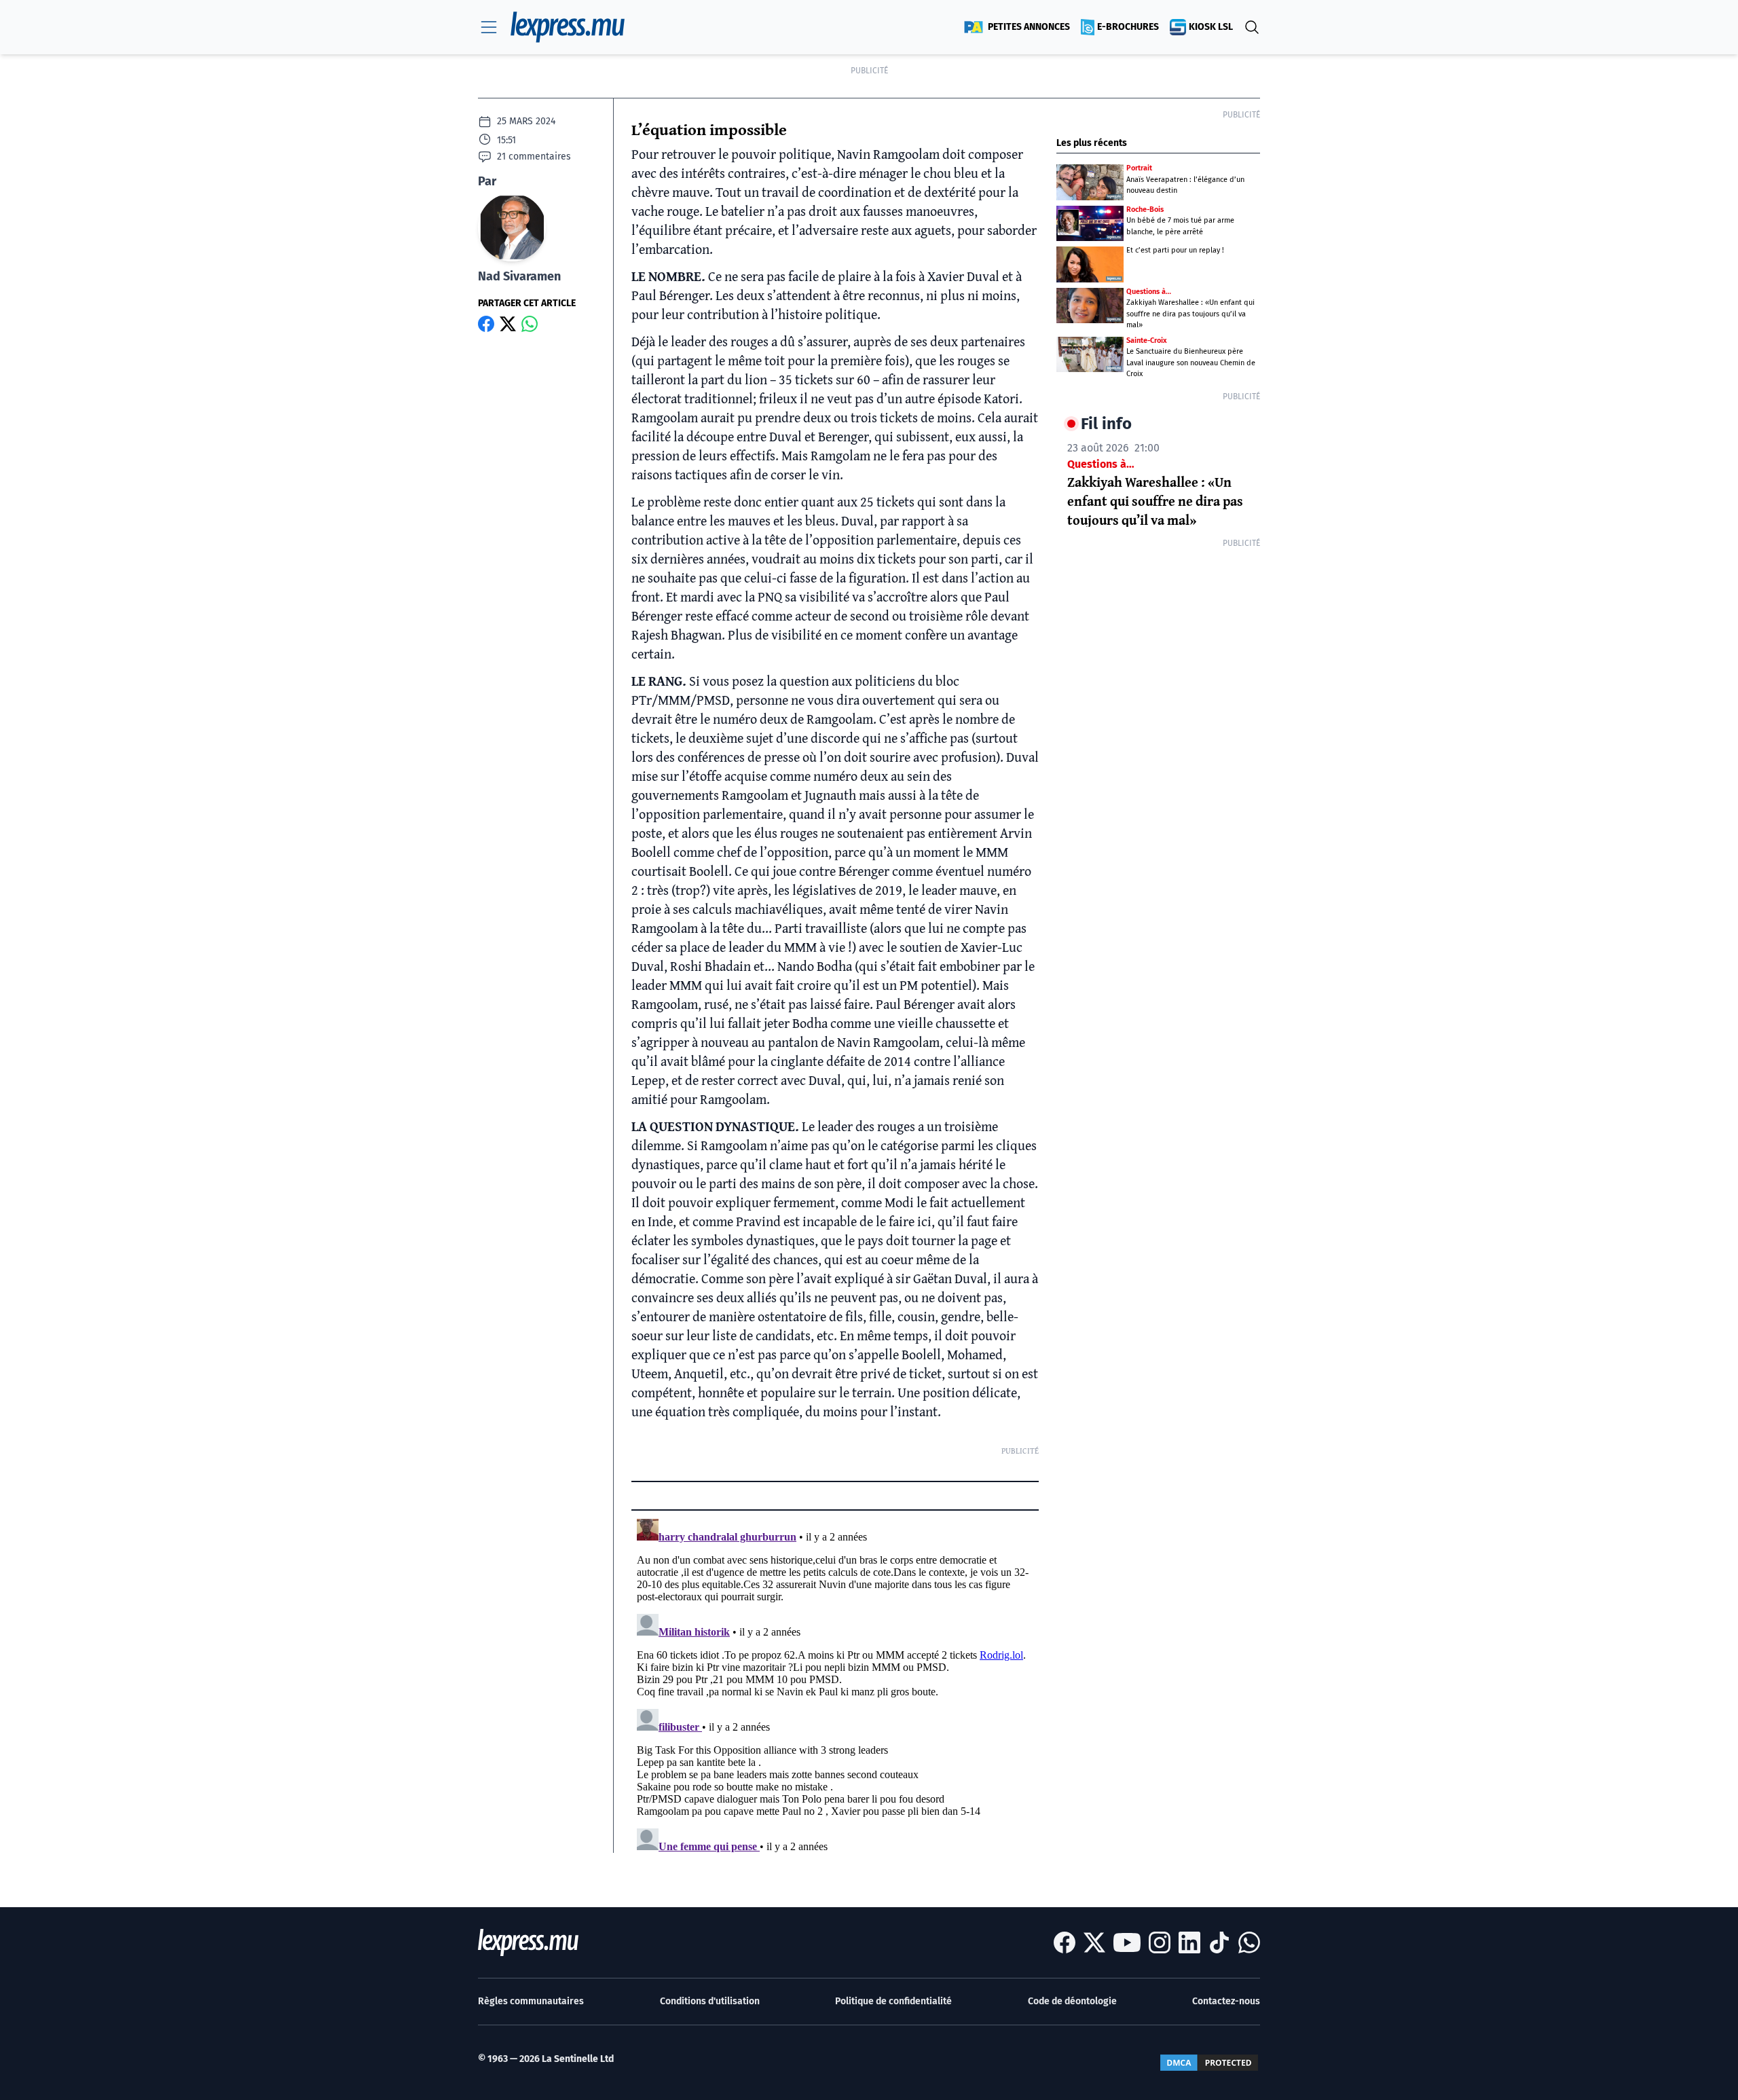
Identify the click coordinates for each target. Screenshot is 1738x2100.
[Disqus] (835, 1683)
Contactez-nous (1226, 2001)
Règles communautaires (531, 2001)
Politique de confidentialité (893, 2001)
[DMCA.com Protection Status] (1209, 2063)
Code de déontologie (1072, 2001)
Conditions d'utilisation (710, 2001)
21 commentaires (534, 156)
